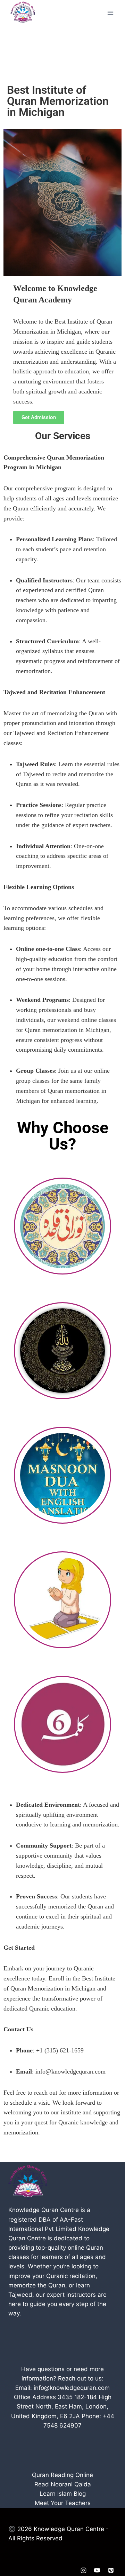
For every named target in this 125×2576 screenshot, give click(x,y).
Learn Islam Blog (63, 2494)
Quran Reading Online (62, 2475)
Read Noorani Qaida (63, 2484)
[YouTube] (97, 2570)
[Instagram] (84, 2570)
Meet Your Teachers (63, 2503)
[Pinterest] (111, 2570)
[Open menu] (110, 13)
